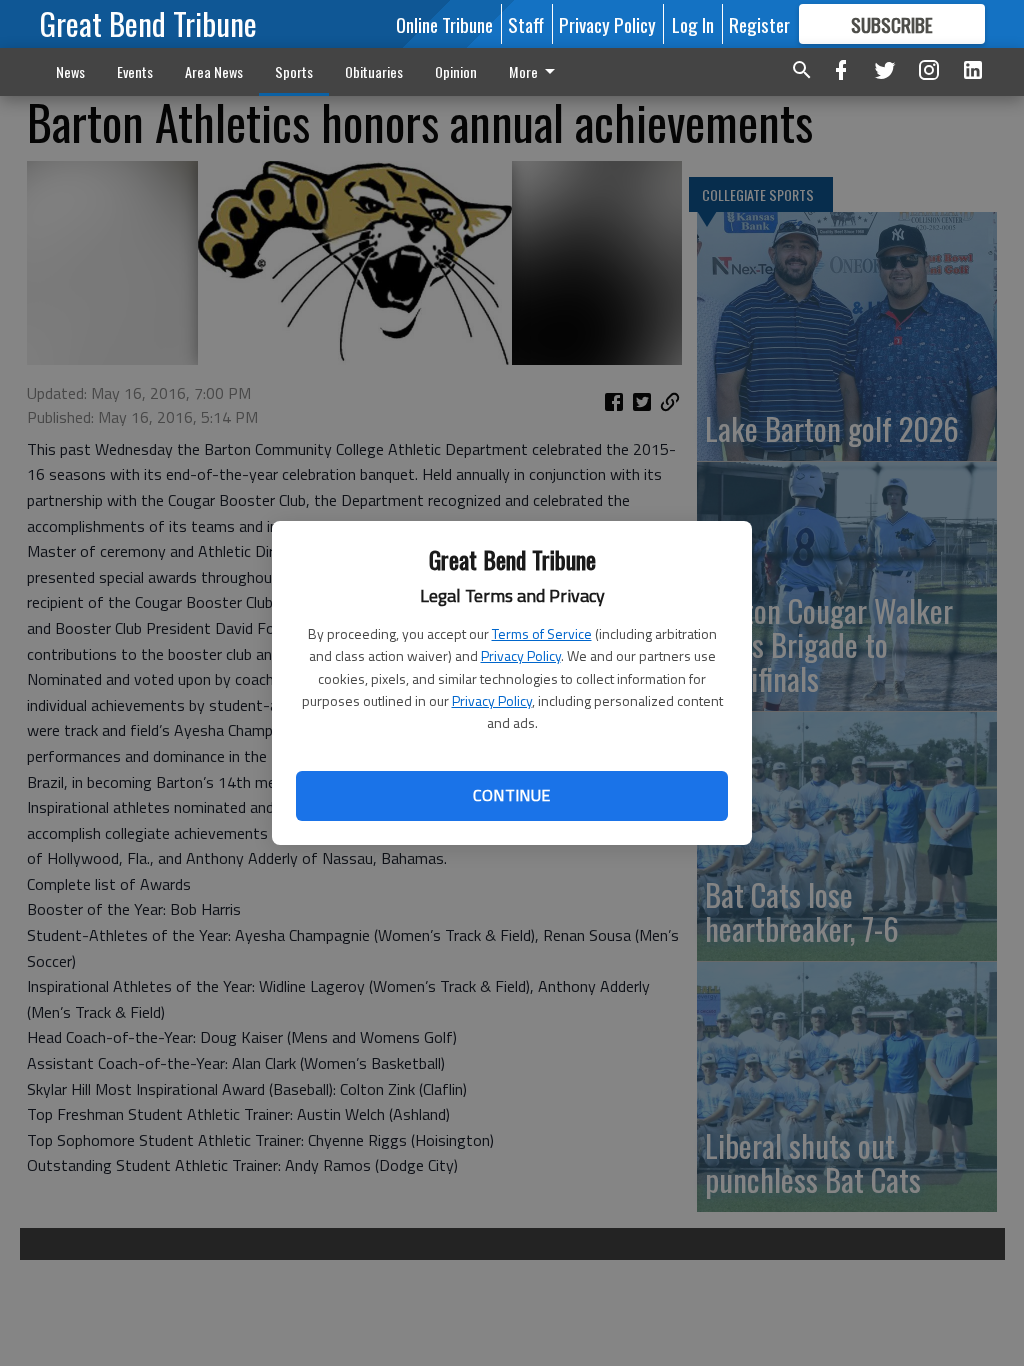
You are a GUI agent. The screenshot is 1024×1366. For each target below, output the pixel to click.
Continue (511, 795)
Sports (294, 71)
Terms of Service (542, 633)
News (70, 71)
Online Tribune (444, 24)
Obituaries (374, 71)
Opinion (456, 71)
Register (759, 24)
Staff (526, 24)
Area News (214, 71)
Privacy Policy (521, 655)
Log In (693, 24)
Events (135, 71)
